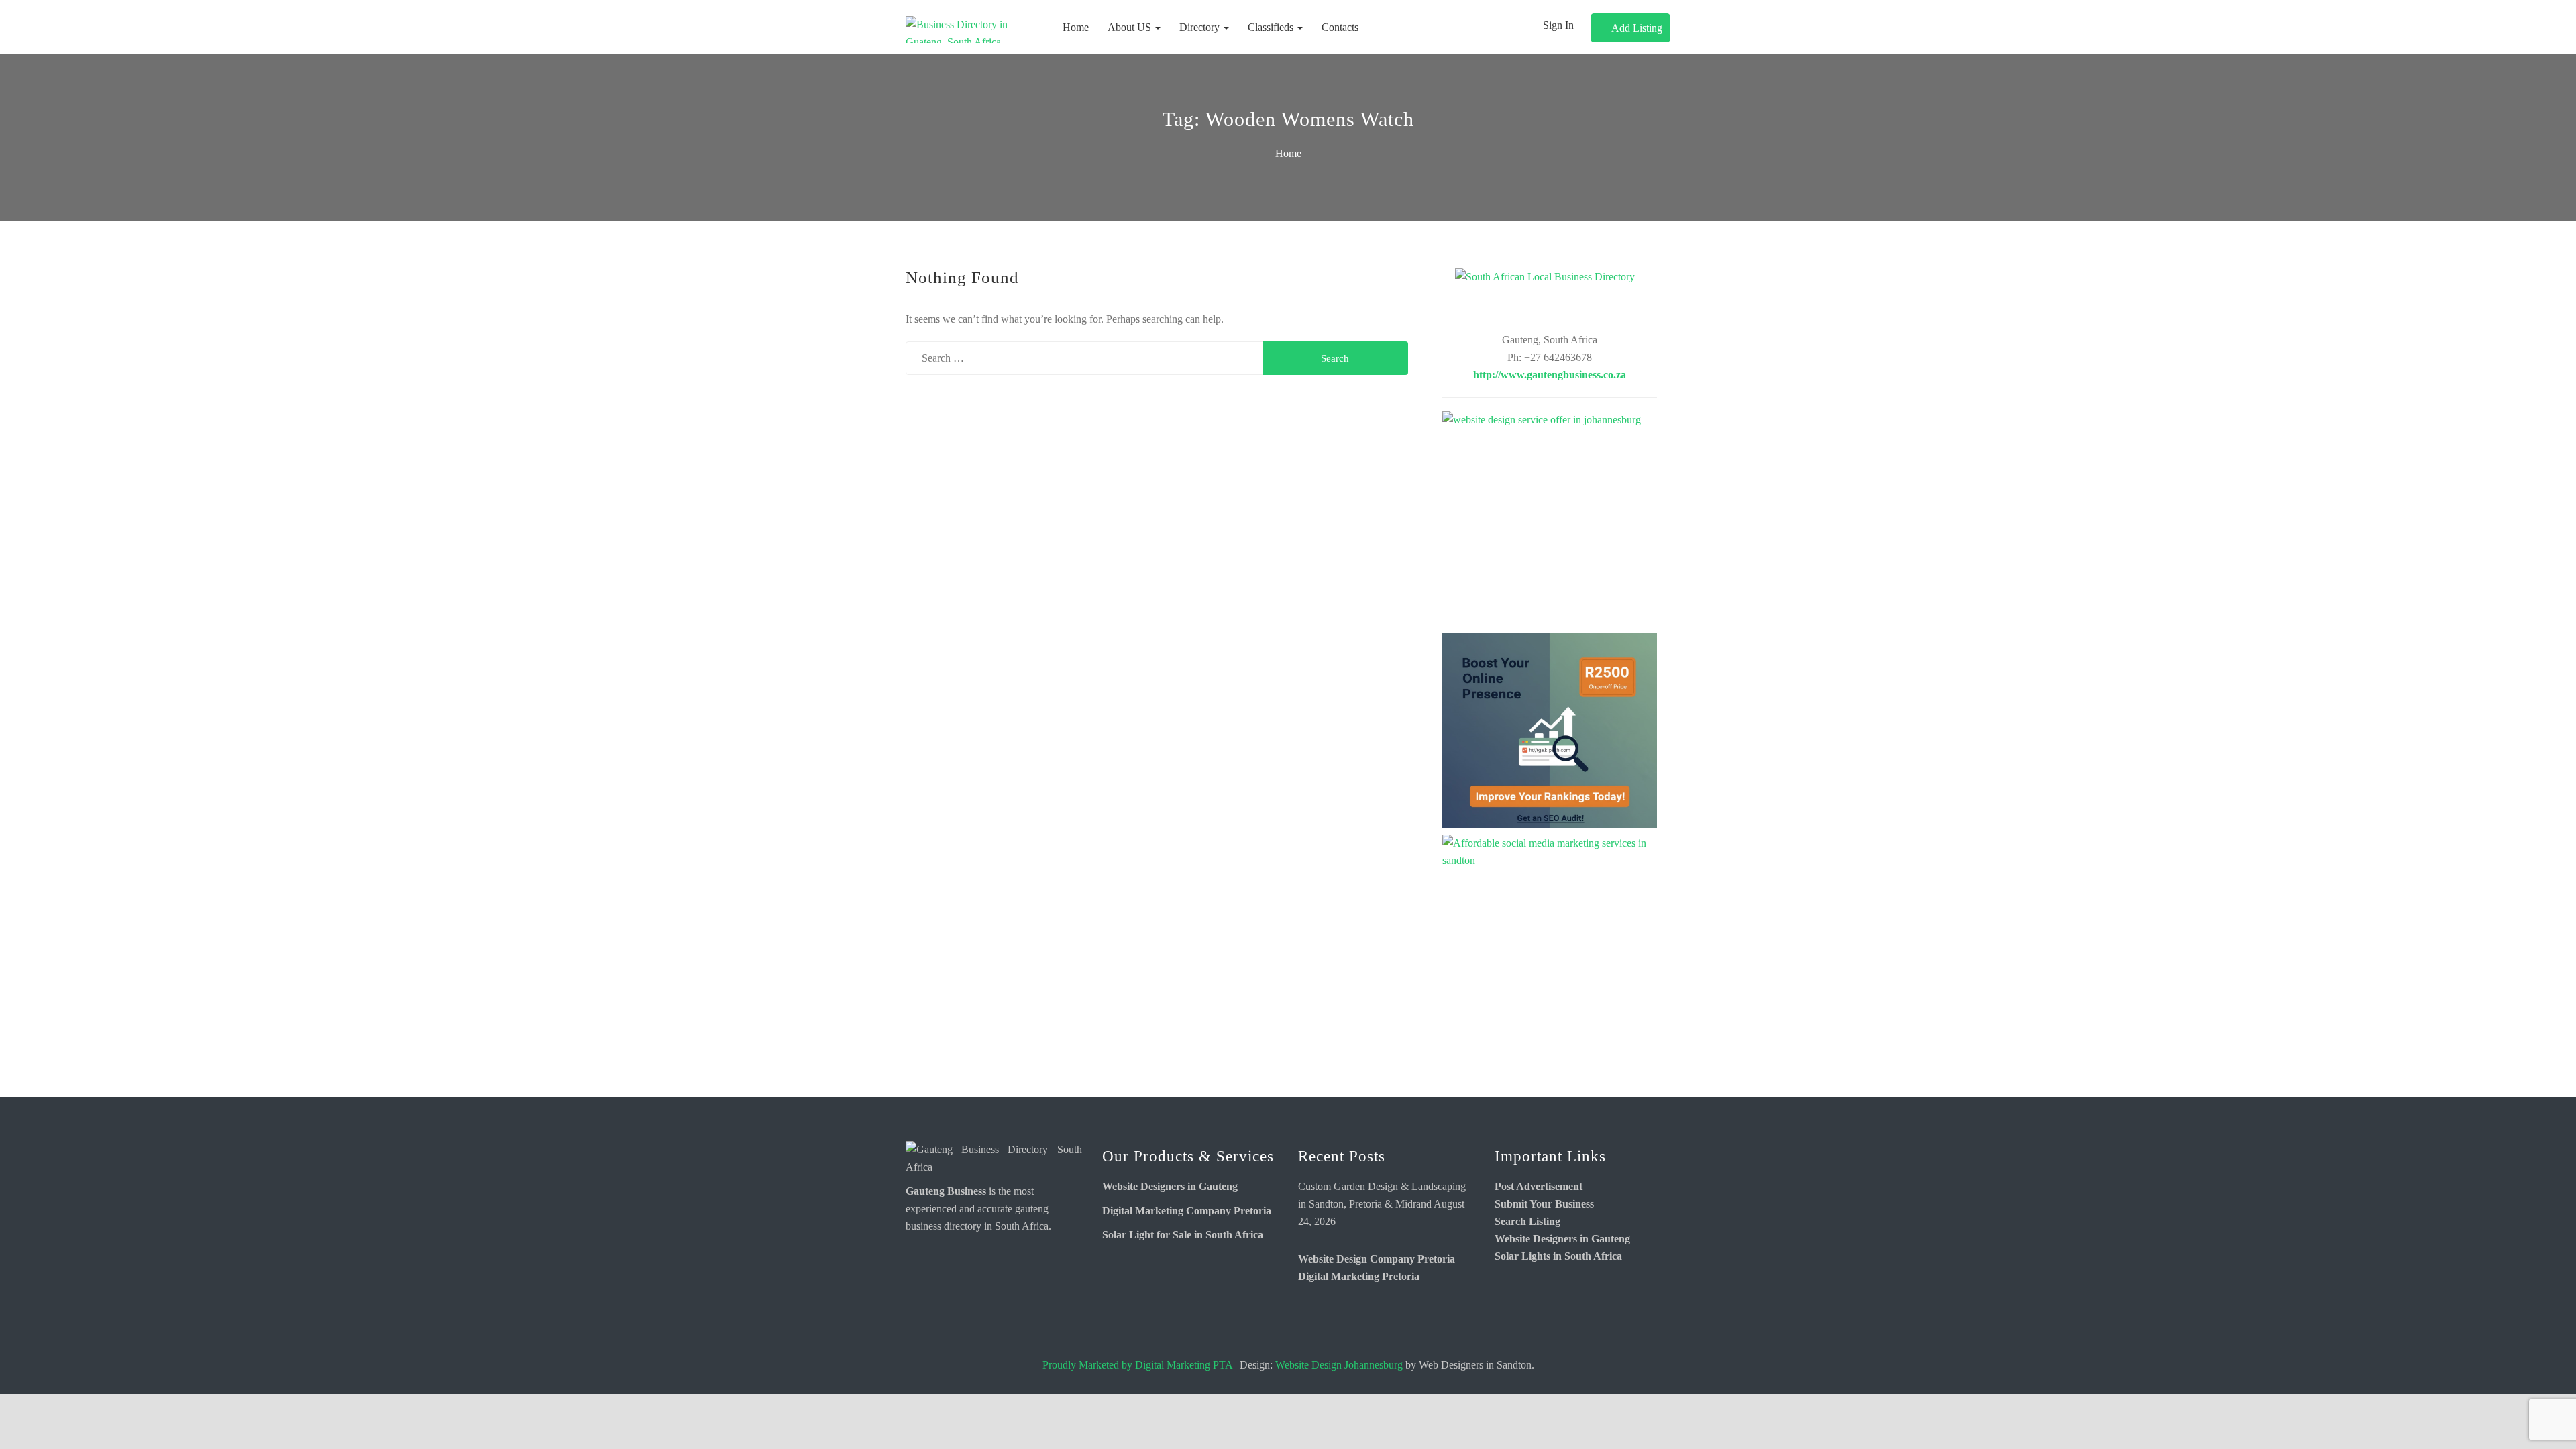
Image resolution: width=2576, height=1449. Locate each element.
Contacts (1340, 27)
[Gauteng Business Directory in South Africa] (994, 1158)
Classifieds (1272, 27)
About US (1131, 27)
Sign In (1558, 25)
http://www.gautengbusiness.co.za (1550, 375)
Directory (1201, 27)
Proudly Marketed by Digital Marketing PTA (1137, 1365)
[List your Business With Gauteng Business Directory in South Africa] (1550, 297)
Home (1076, 27)
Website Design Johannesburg (1339, 1365)
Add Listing (1637, 28)
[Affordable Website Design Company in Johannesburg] (1550, 519)
